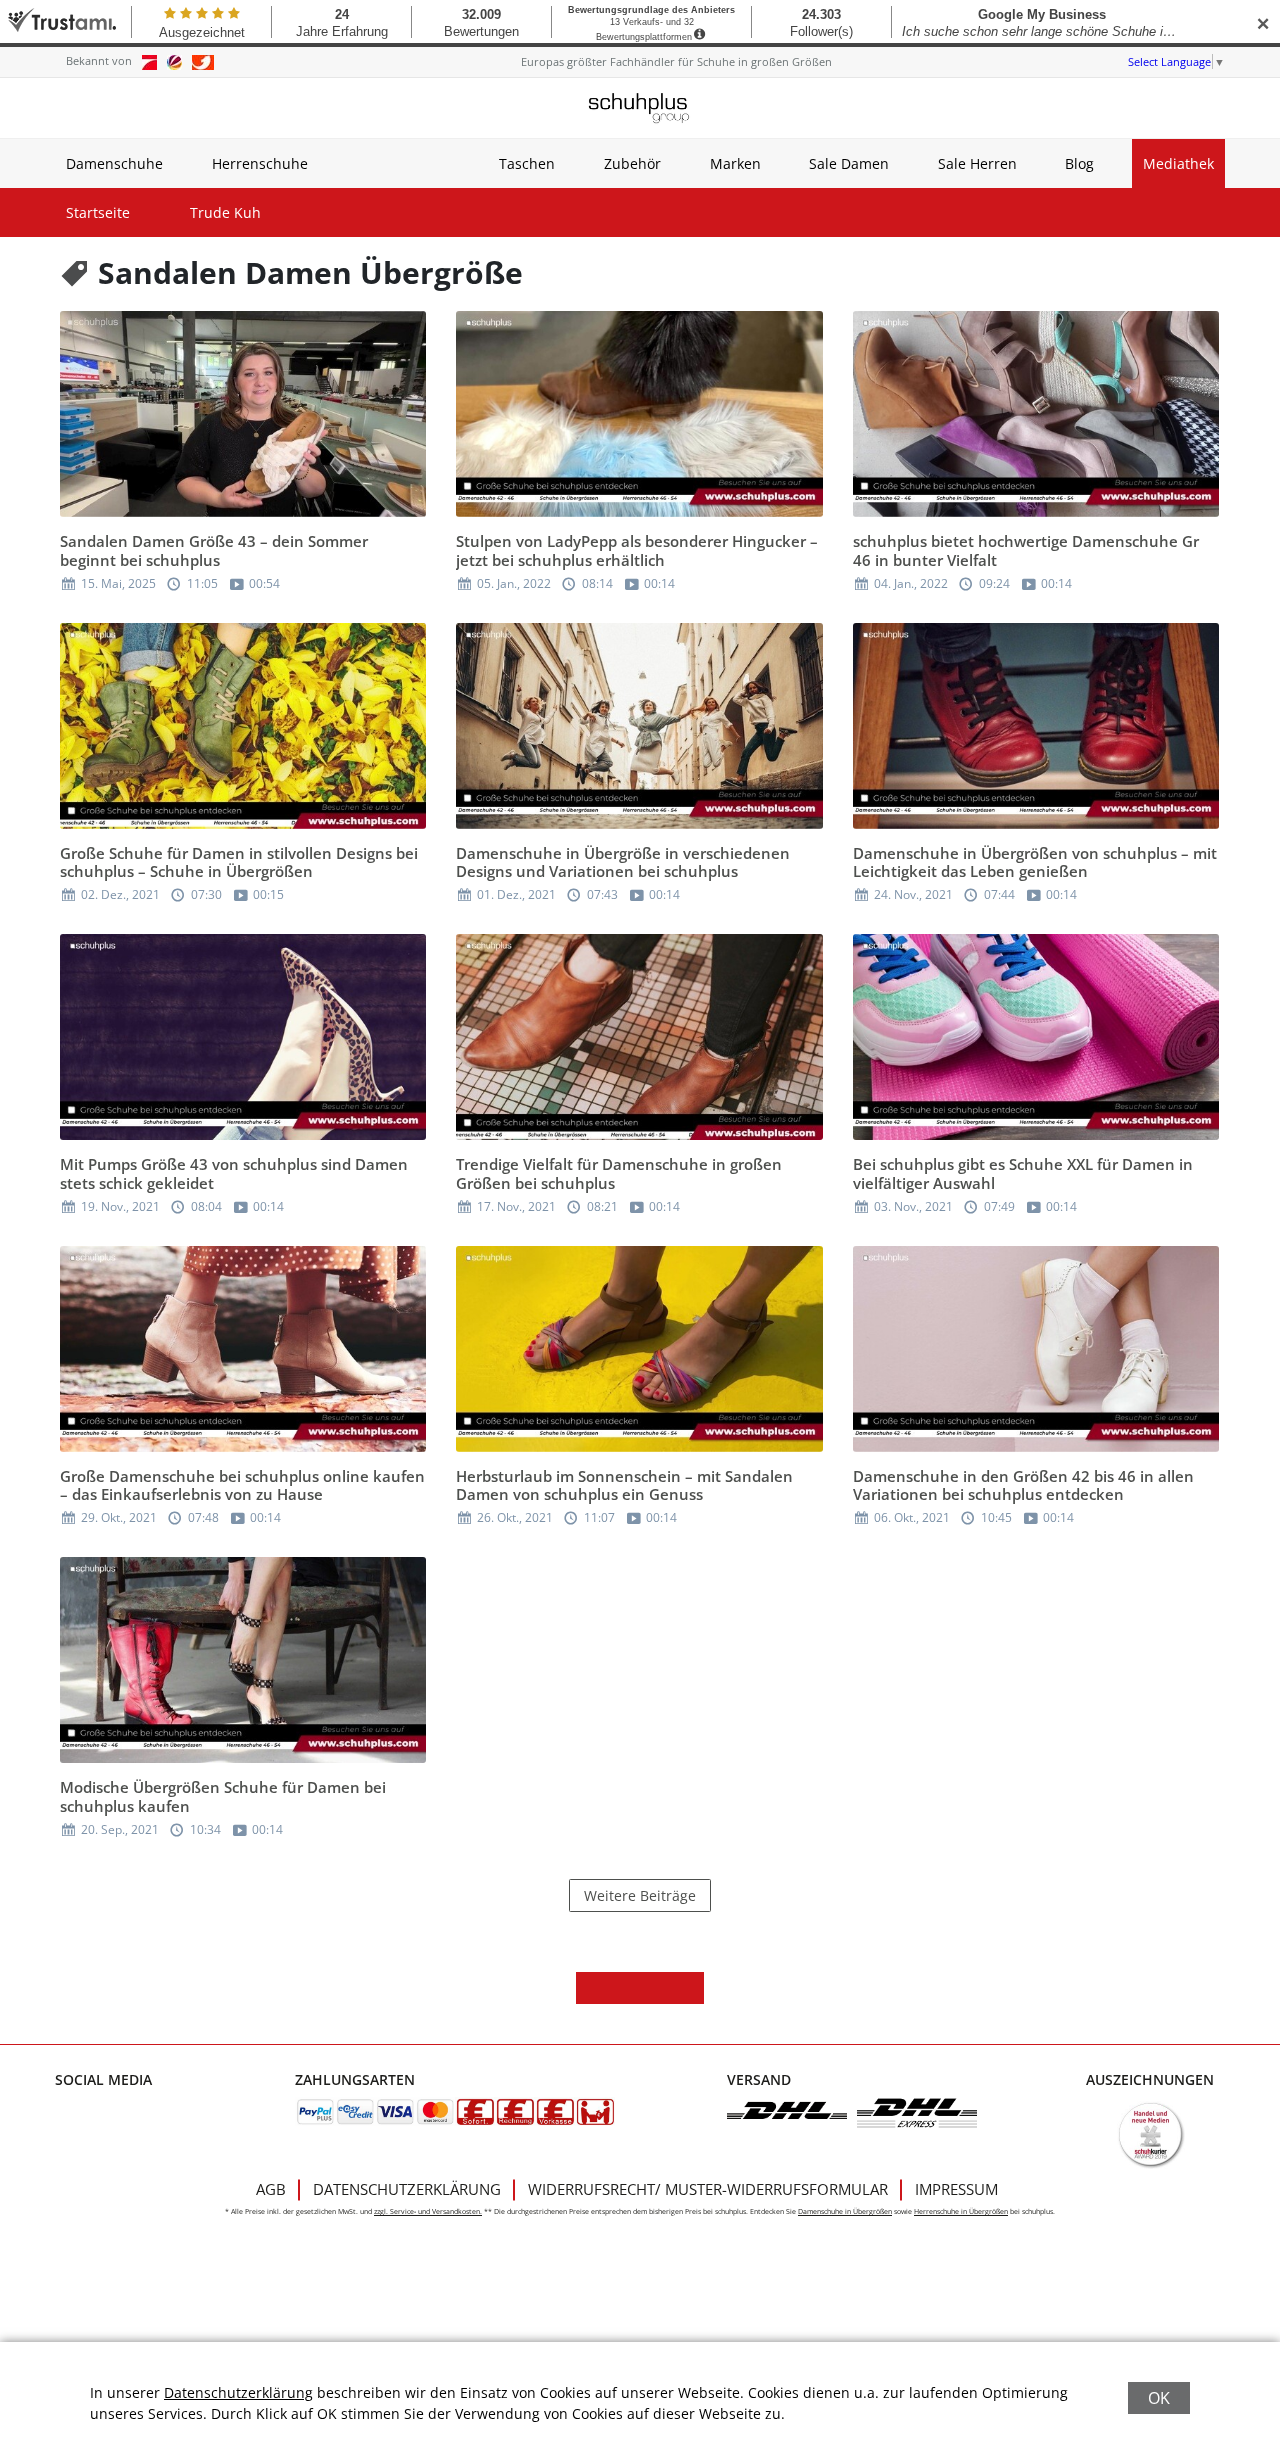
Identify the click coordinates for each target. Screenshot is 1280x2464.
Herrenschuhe (260, 163)
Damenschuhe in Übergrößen (845, 2211)
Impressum (956, 2189)
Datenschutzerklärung (407, 2189)
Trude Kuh (225, 212)
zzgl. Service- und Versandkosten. (428, 2211)
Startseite (98, 212)
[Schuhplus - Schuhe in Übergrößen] (640, 108)
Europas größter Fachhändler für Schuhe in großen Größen (676, 61)
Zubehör (632, 163)
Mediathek (1178, 163)
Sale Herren (977, 163)
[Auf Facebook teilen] (592, 1988)
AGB (271, 2189)
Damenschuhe (114, 163)
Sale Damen (849, 163)
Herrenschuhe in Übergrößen (961, 2211)
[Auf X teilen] (624, 1988)
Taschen (527, 163)
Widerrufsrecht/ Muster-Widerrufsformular (708, 2189)
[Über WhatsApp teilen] (656, 1988)
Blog (1079, 163)
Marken (735, 163)
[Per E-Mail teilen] (688, 1988)
